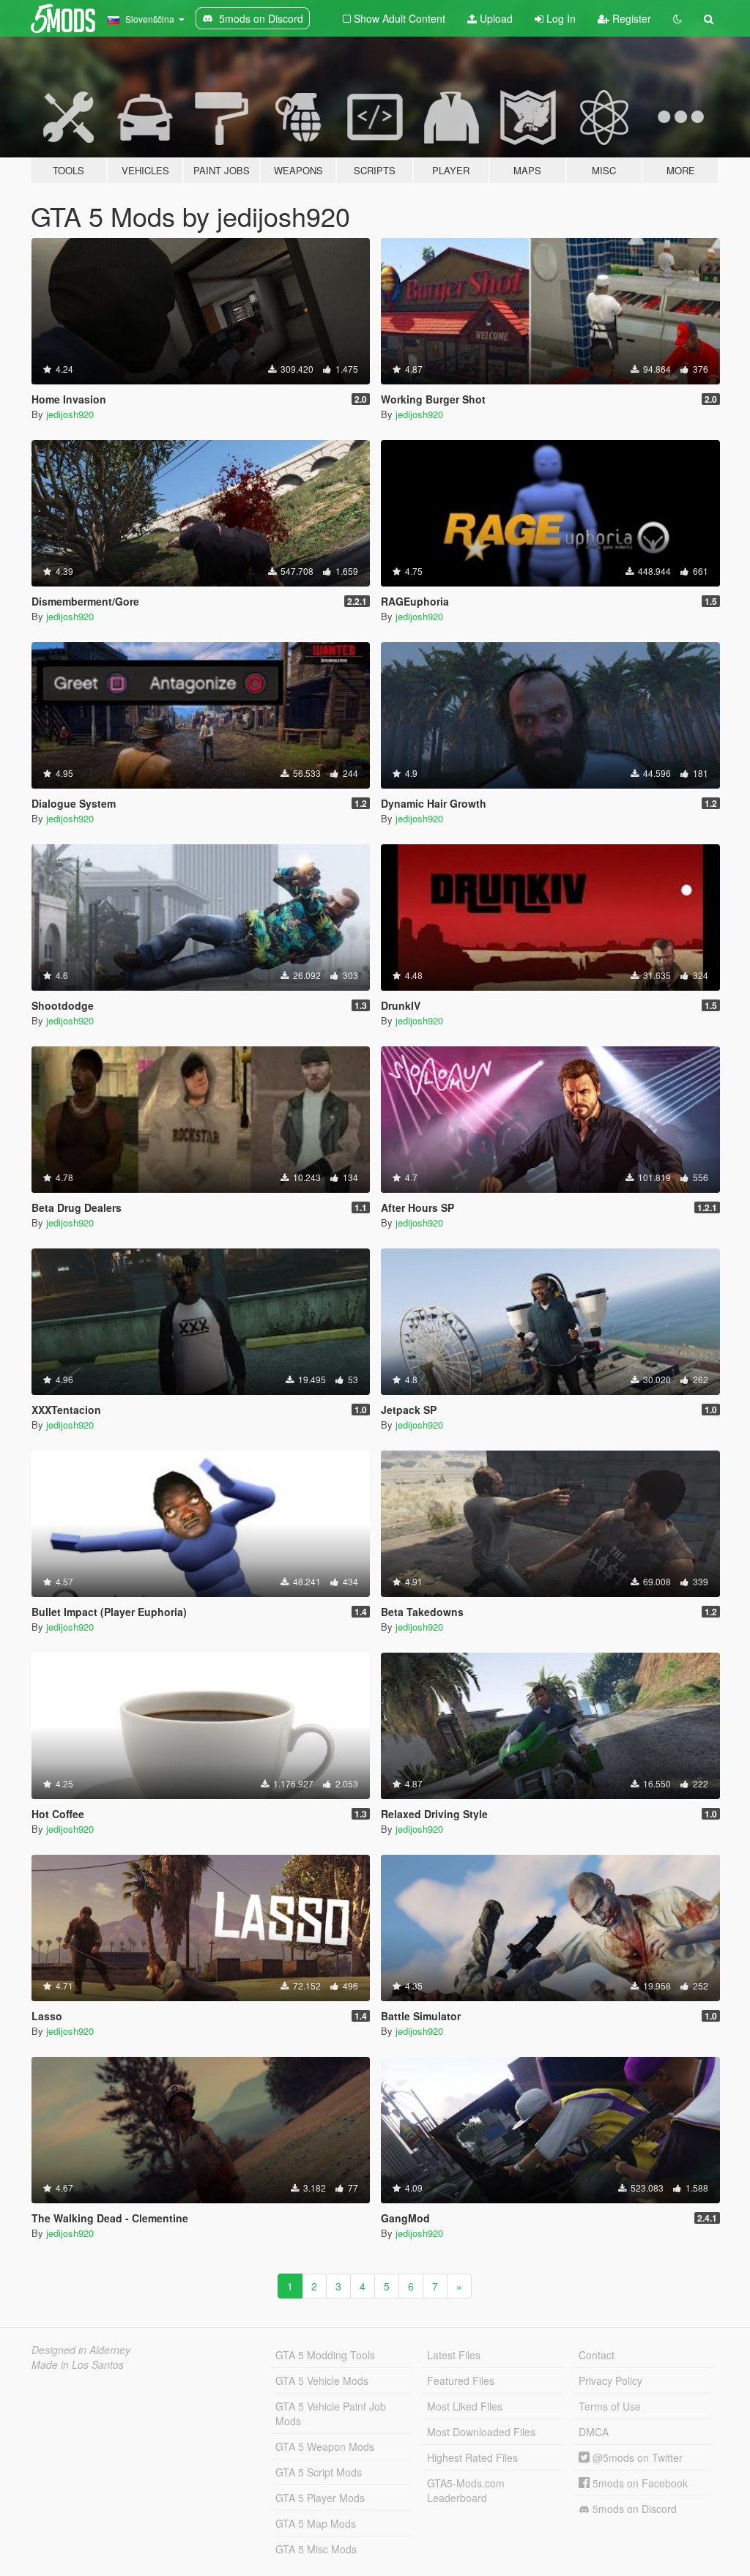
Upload (495, 18)
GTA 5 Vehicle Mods (322, 2380)
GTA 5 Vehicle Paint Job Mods (331, 2413)
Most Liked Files (465, 2406)
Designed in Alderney (81, 2350)
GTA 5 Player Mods (320, 2498)
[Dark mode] (677, 18)
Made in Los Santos (78, 2364)
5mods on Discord (633, 2509)
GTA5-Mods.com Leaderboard (466, 2490)
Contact (597, 2355)
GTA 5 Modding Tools (325, 2355)
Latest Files (454, 2355)
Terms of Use (610, 2406)
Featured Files (461, 2380)
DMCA (594, 2432)
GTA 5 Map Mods (316, 2523)
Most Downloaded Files (481, 2432)
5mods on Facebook (639, 2483)
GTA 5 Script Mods (319, 2472)
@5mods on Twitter (636, 2457)
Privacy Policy (610, 2380)
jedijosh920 (70, 414)
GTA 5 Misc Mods (316, 2549)
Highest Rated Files (472, 2457)
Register (630, 18)
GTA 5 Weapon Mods (325, 2446)
